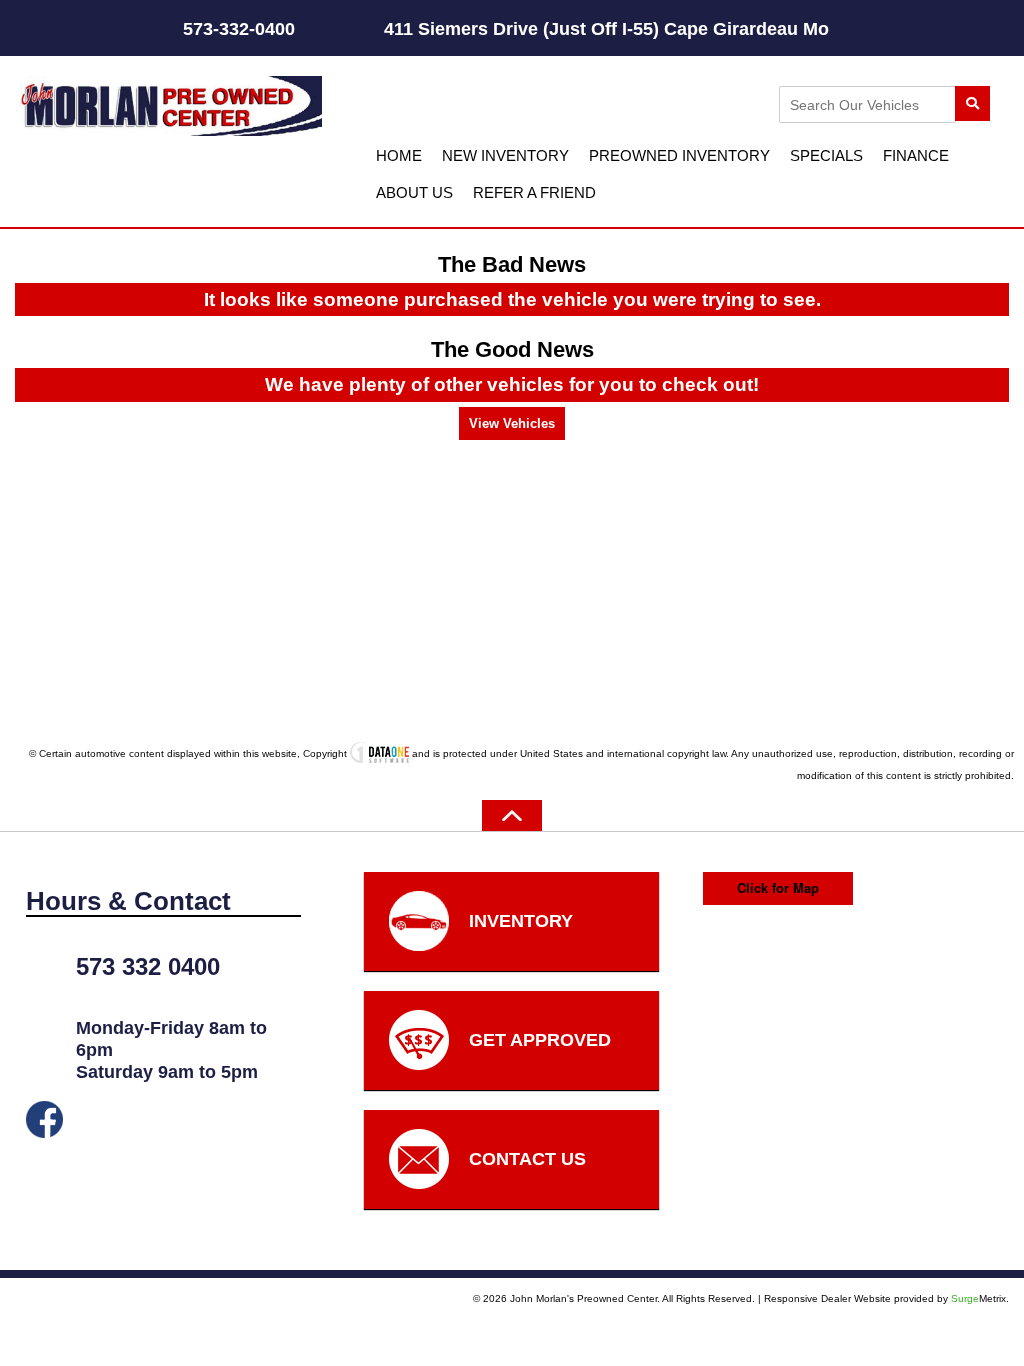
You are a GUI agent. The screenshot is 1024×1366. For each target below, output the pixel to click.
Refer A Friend (534, 192)
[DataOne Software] (379, 753)
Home (399, 155)
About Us (414, 192)
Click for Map (778, 887)
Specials (826, 155)
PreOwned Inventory (679, 155)
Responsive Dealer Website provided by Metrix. (886, 1298)
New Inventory (505, 155)
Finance (916, 155)
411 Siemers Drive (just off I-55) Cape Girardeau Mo (686, 29)
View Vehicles (512, 423)
